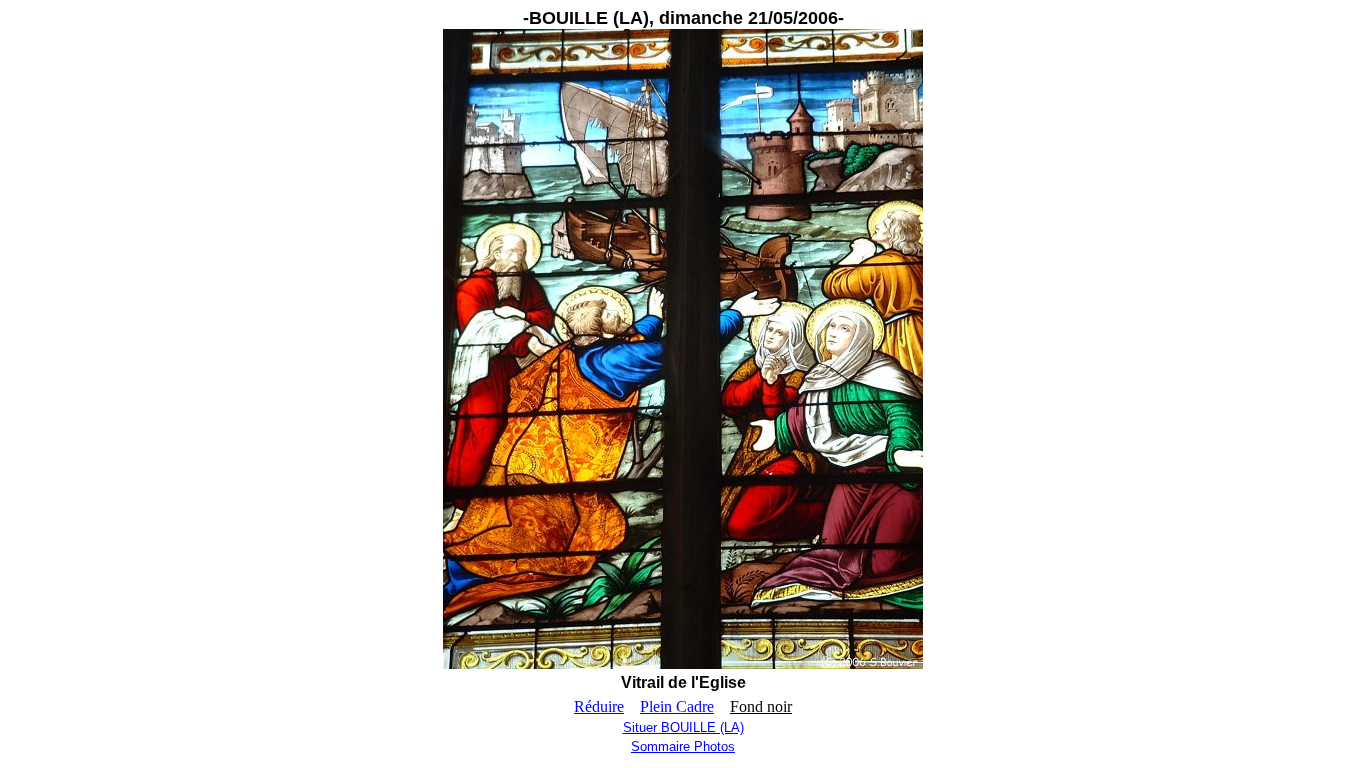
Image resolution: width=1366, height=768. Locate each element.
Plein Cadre (677, 706)
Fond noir (761, 706)
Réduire (599, 706)
